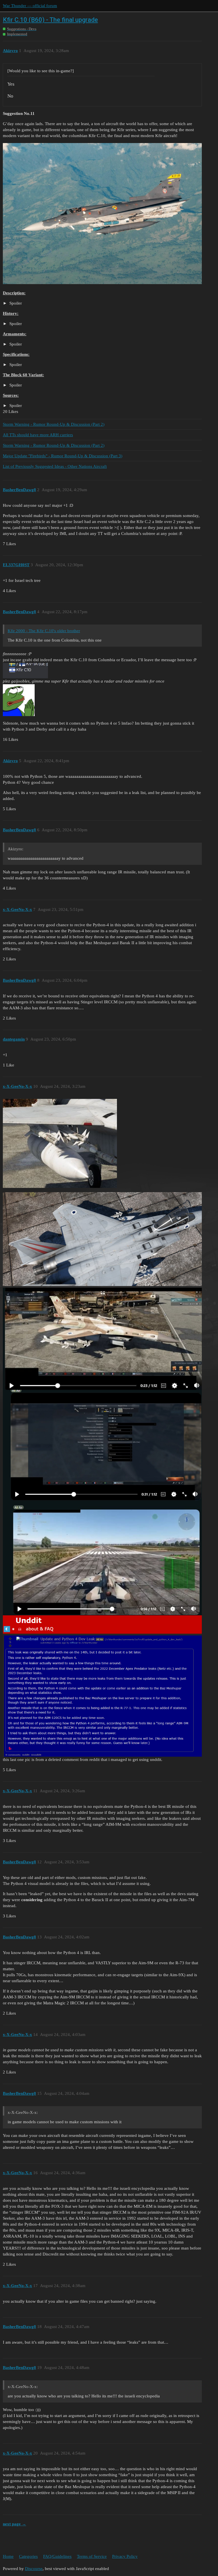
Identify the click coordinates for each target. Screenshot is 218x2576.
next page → (14, 2524)
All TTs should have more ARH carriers (38, 435)
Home (8, 2556)
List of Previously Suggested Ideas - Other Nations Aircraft (55, 466)
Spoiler (15, 303)
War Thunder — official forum (30, 6)
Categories (28, 2556)
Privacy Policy (125, 2556)
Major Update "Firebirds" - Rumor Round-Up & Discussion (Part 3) (63, 456)
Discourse (34, 2569)
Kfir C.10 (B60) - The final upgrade (50, 20)
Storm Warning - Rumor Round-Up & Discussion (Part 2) (54, 424)
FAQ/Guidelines (57, 2556)
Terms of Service (92, 2556)
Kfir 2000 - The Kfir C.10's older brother (44, 631)
